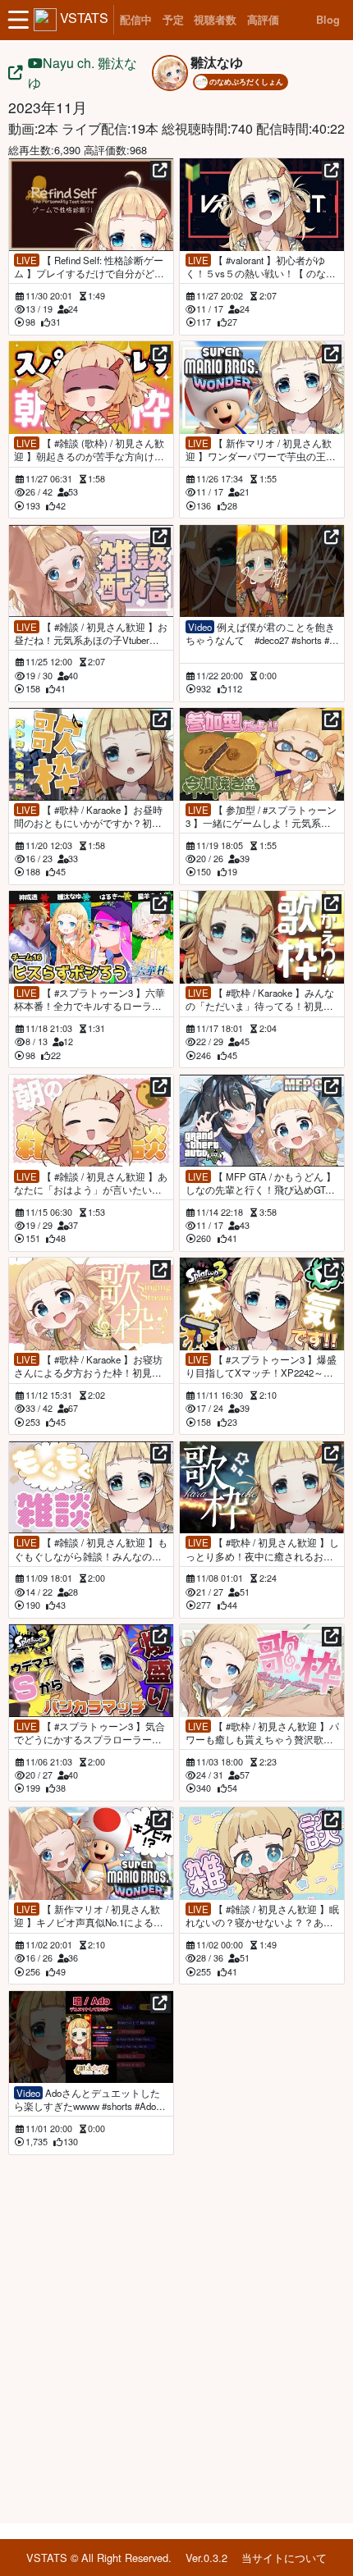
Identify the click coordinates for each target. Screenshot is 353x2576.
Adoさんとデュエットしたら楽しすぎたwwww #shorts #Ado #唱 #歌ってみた (89, 2099)
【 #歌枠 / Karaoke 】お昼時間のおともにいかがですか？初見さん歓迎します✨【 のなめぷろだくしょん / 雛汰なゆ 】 (90, 816)
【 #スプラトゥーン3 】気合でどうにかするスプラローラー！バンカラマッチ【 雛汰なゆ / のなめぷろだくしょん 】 (89, 1733)
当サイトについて (284, 2558)
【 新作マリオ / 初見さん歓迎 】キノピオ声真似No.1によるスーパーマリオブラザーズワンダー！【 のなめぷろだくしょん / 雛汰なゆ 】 (89, 1916)
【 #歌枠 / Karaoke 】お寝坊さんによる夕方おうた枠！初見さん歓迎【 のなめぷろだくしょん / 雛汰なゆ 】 (88, 1366)
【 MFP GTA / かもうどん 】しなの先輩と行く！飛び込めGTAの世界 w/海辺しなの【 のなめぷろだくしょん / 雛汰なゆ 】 (261, 1183)
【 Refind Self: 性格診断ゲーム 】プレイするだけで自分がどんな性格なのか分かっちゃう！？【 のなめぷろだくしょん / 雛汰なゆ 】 (89, 267)
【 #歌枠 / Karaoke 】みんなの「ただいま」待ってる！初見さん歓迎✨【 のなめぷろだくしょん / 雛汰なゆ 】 (261, 999)
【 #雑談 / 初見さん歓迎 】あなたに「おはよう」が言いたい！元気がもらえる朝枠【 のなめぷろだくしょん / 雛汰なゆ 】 (91, 1183)
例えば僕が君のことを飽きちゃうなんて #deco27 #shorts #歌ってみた (262, 633)
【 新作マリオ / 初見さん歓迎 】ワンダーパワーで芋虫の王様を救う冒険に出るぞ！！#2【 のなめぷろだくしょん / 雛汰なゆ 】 (261, 450)
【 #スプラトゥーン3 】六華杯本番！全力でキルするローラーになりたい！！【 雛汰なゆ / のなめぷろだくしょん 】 (89, 999)
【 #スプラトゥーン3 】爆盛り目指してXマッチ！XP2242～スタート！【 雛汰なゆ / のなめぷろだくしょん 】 (261, 1366)
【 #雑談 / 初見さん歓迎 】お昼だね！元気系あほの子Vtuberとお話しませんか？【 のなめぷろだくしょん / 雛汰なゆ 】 (91, 633)
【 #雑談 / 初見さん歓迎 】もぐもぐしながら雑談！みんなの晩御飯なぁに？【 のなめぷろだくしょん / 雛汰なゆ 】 (91, 1549)
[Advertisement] (176, 2336)
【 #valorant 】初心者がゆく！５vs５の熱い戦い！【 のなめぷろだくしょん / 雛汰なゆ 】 (261, 267)
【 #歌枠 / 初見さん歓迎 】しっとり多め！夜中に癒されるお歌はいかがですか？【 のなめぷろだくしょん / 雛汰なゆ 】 (262, 1549)
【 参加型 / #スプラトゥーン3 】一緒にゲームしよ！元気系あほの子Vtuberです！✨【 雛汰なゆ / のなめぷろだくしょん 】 (261, 816)
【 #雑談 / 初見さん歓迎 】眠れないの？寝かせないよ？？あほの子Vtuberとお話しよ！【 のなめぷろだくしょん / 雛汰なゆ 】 (262, 1916)
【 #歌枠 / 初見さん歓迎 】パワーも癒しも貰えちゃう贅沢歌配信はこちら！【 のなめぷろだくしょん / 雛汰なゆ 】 (262, 1733)
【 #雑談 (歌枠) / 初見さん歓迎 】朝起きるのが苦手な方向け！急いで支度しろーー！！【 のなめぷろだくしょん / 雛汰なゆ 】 (89, 450)
